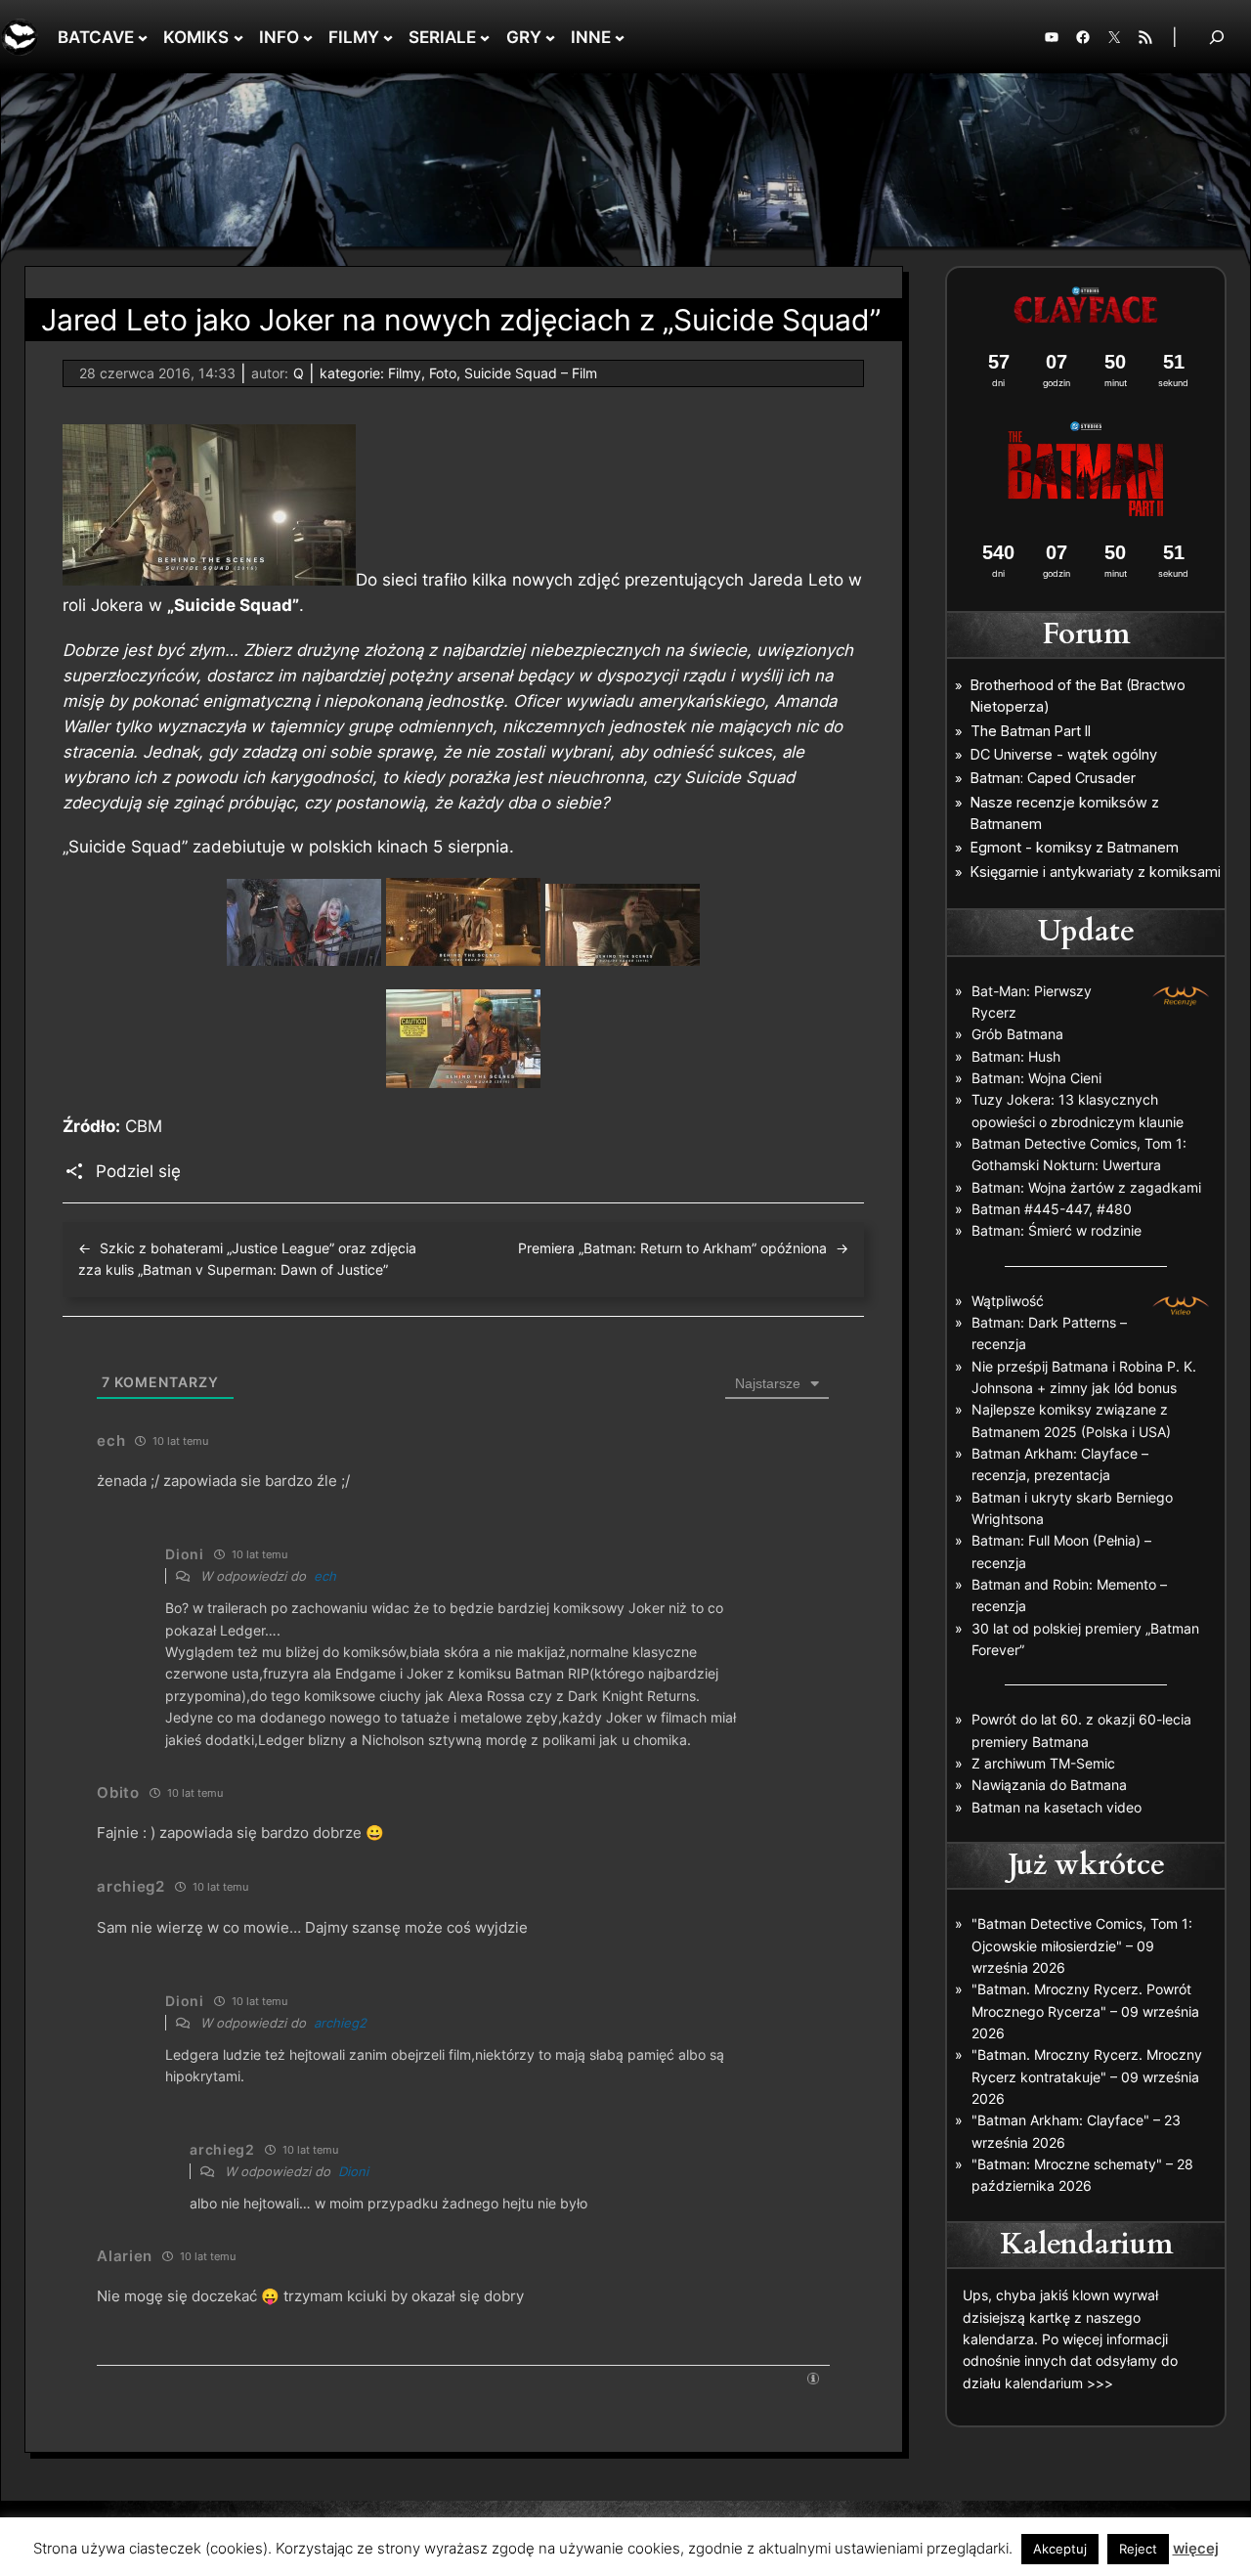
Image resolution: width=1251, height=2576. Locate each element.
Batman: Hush (1016, 1056)
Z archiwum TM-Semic (1043, 1763)
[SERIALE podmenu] (485, 37)
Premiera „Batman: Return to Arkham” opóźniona (672, 1248)
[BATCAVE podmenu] (143, 37)
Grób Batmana (1017, 1034)
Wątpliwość (1008, 1301)
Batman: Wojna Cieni (1036, 1078)
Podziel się (138, 1171)
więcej (1196, 2548)
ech (325, 1576)
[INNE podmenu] (620, 37)
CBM (144, 1126)
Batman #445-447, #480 (1052, 1209)
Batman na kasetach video (1057, 1807)
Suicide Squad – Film (531, 373)
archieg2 (340, 2023)
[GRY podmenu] (550, 37)
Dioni (353, 2171)
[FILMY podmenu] (388, 37)
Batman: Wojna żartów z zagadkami (1086, 1187)
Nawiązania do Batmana (1049, 1785)
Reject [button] (1138, 2549)
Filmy (405, 373)
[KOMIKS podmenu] (238, 37)
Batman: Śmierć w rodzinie (1057, 1230)
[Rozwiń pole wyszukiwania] (1217, 37)
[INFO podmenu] (308, 37)
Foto (443, 373)
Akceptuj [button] (1060, 2549)
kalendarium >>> (1059, 2383)
